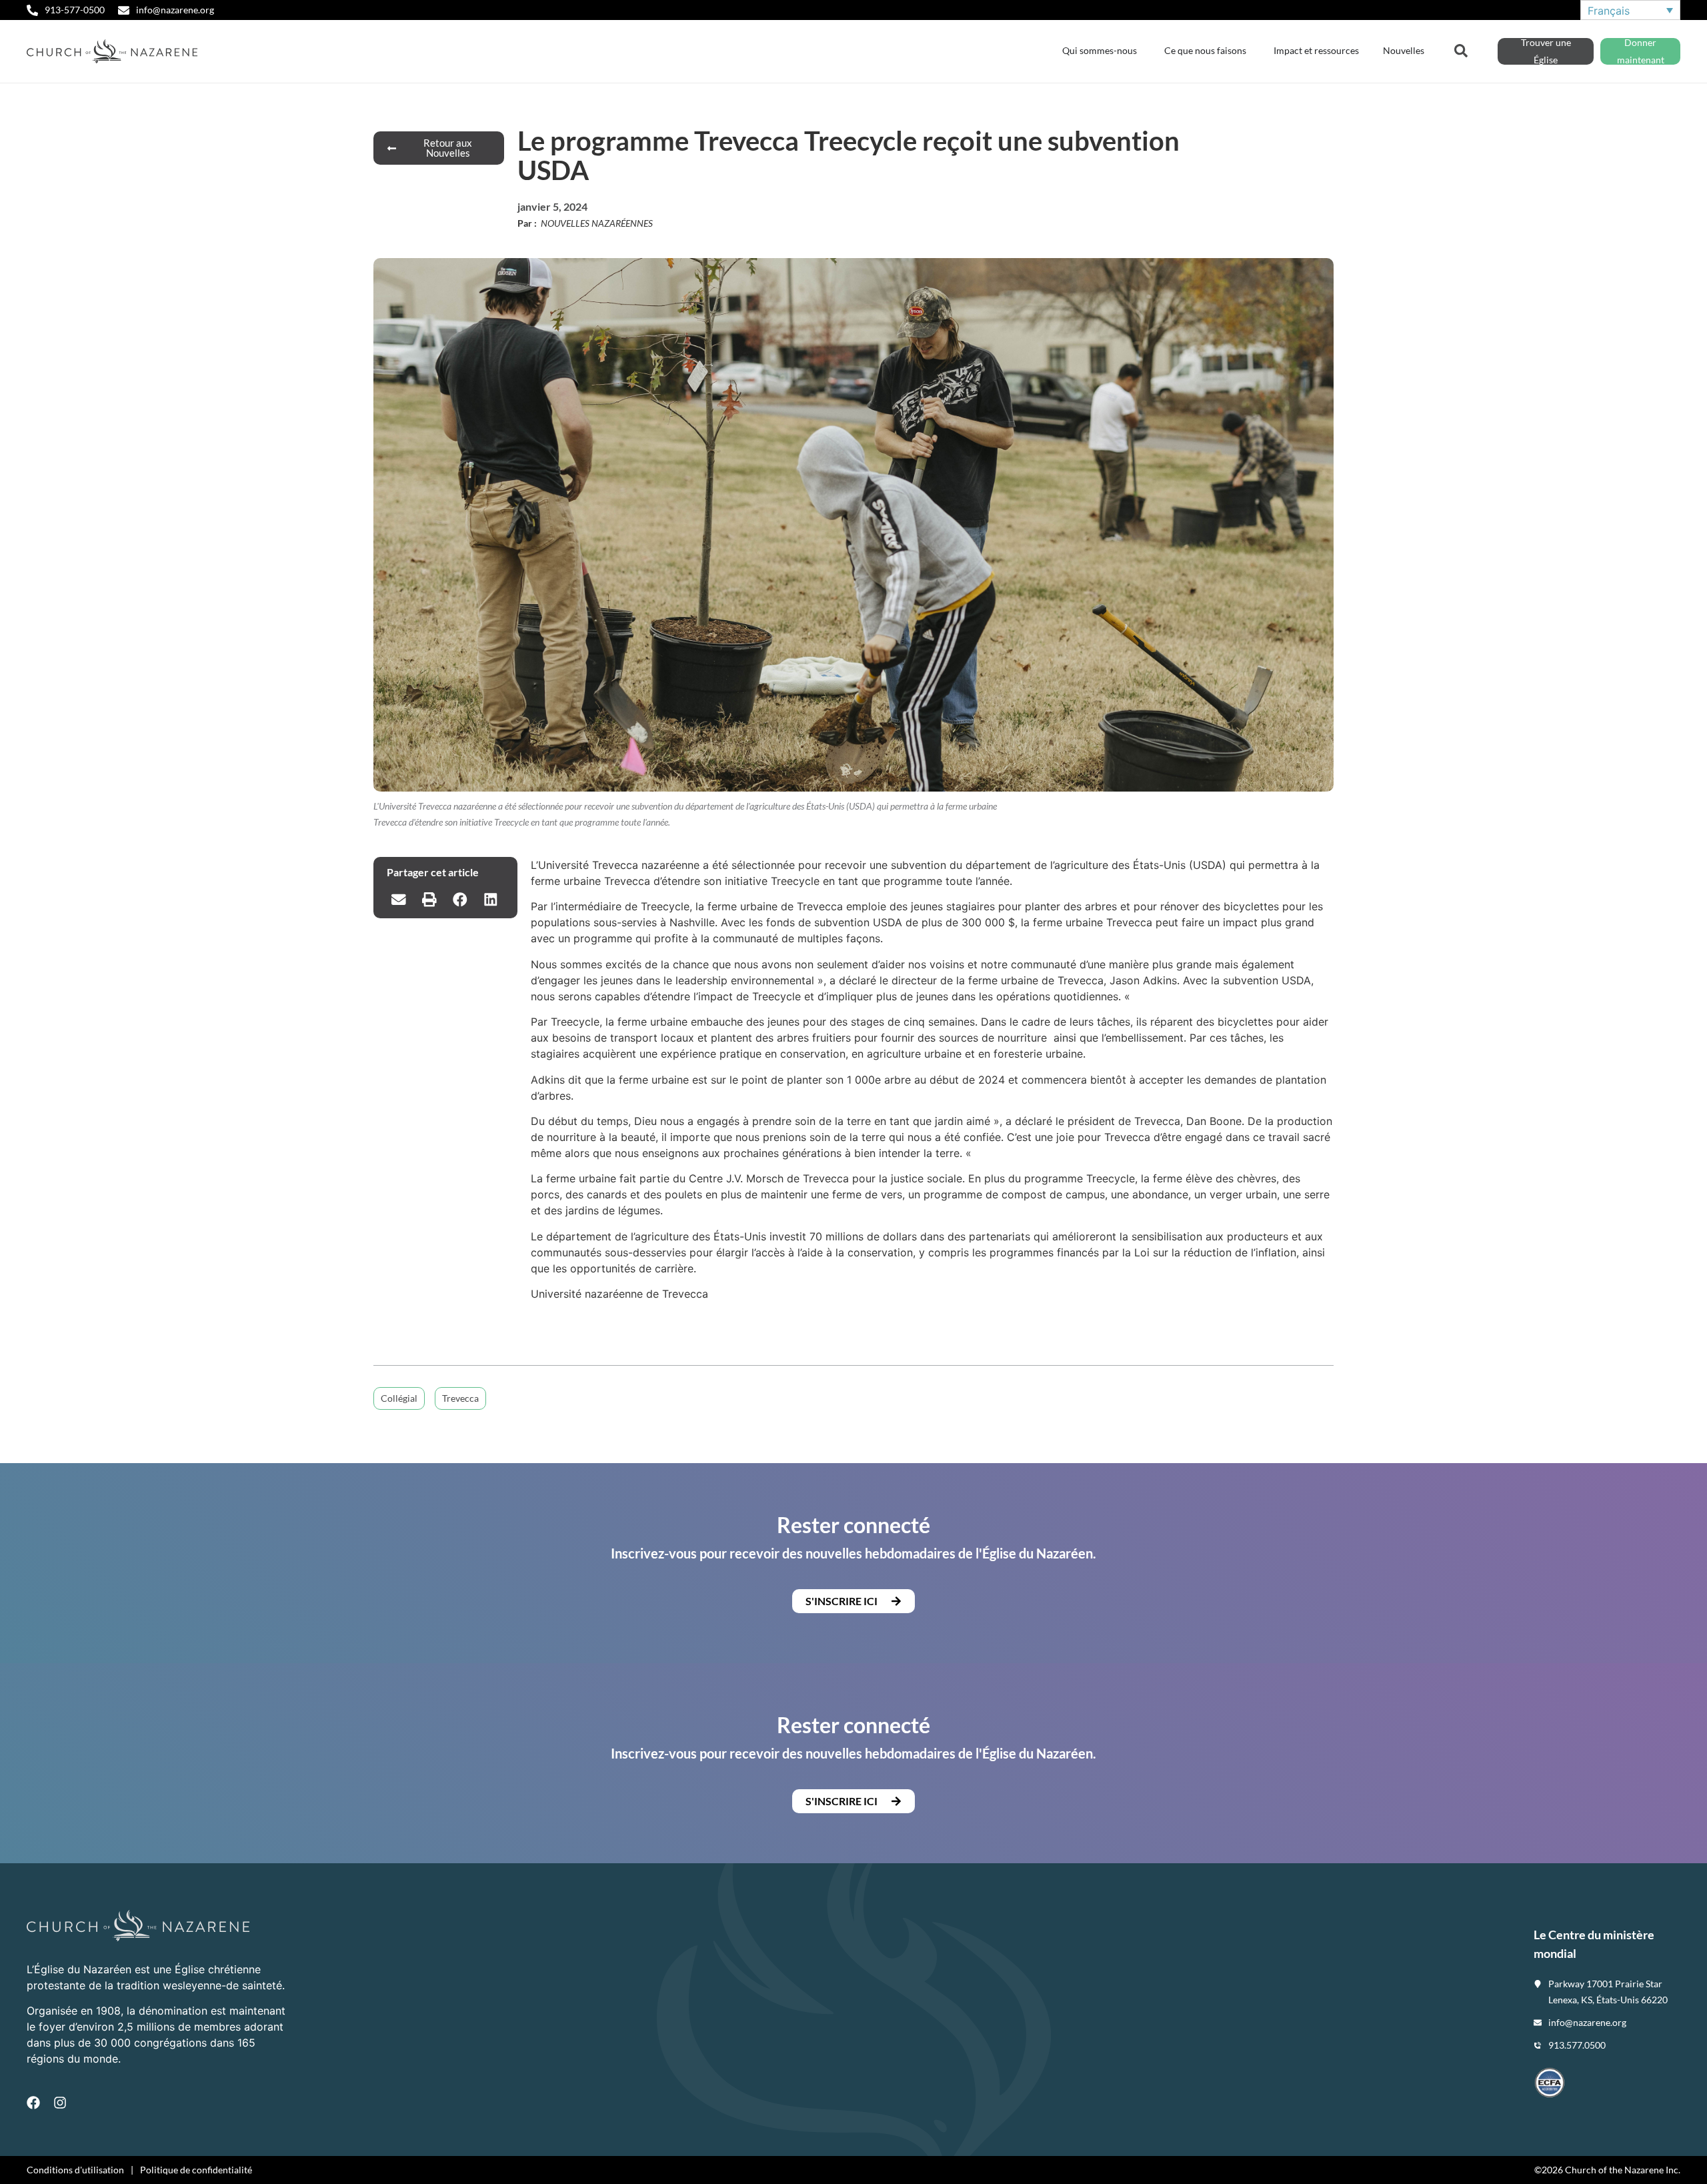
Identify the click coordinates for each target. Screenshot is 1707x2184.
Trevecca (460, 1398)
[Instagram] (60, 2103)
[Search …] (1461, 49)
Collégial (399, 1398)
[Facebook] (33, 2103)
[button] (399, 900)
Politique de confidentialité (196, 2170)
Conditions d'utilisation (75, 2170)
